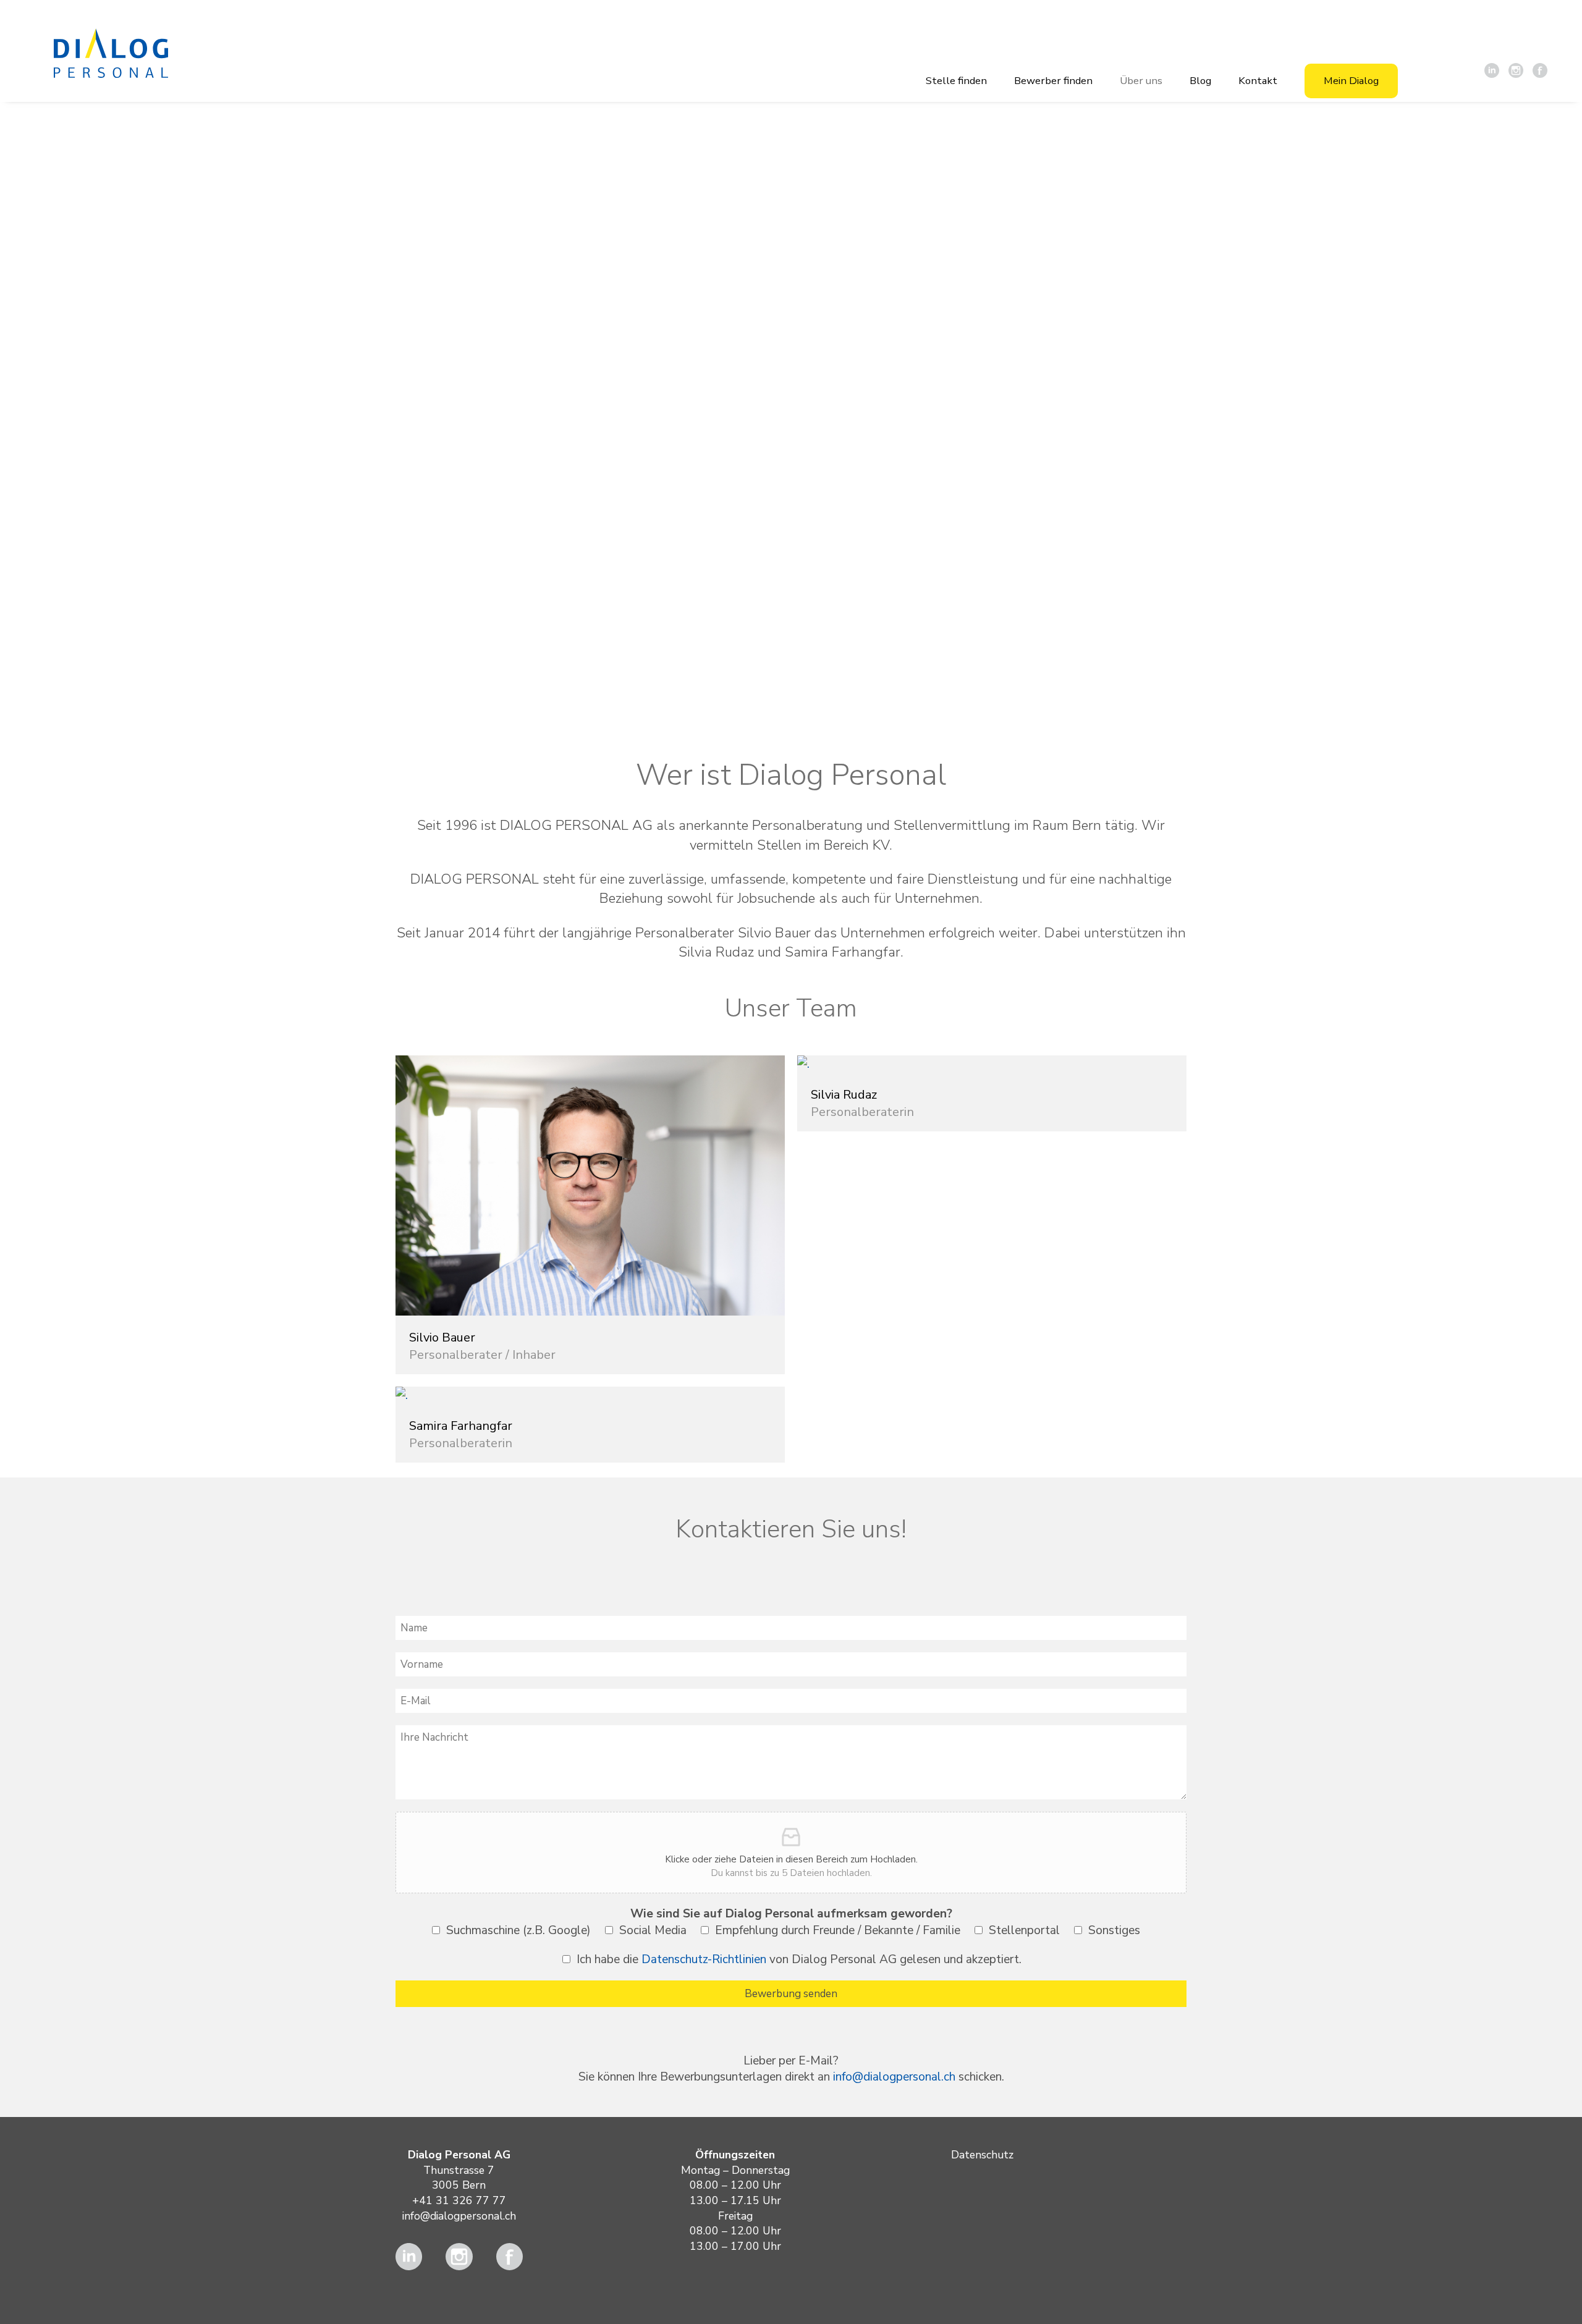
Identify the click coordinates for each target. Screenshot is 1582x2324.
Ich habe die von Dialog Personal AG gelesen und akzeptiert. (799, 1959)
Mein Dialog (1351, 81)
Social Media (653, 1930)
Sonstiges (1114, 1930)
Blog (1200, 81)
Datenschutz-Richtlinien (704, 1959)
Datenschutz (982, 2155)
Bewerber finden (1053, 81)
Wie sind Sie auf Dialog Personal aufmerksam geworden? (791, 1914)
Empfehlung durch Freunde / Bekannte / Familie (838, 1930)
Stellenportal (1024, 1930)
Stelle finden (956, 81)
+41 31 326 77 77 (459, 2200)
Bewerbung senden (791, 1994)
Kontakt (1258, 81)
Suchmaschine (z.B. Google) (518, 1930)
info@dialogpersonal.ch (894, 2077)
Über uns (1141, 81)
